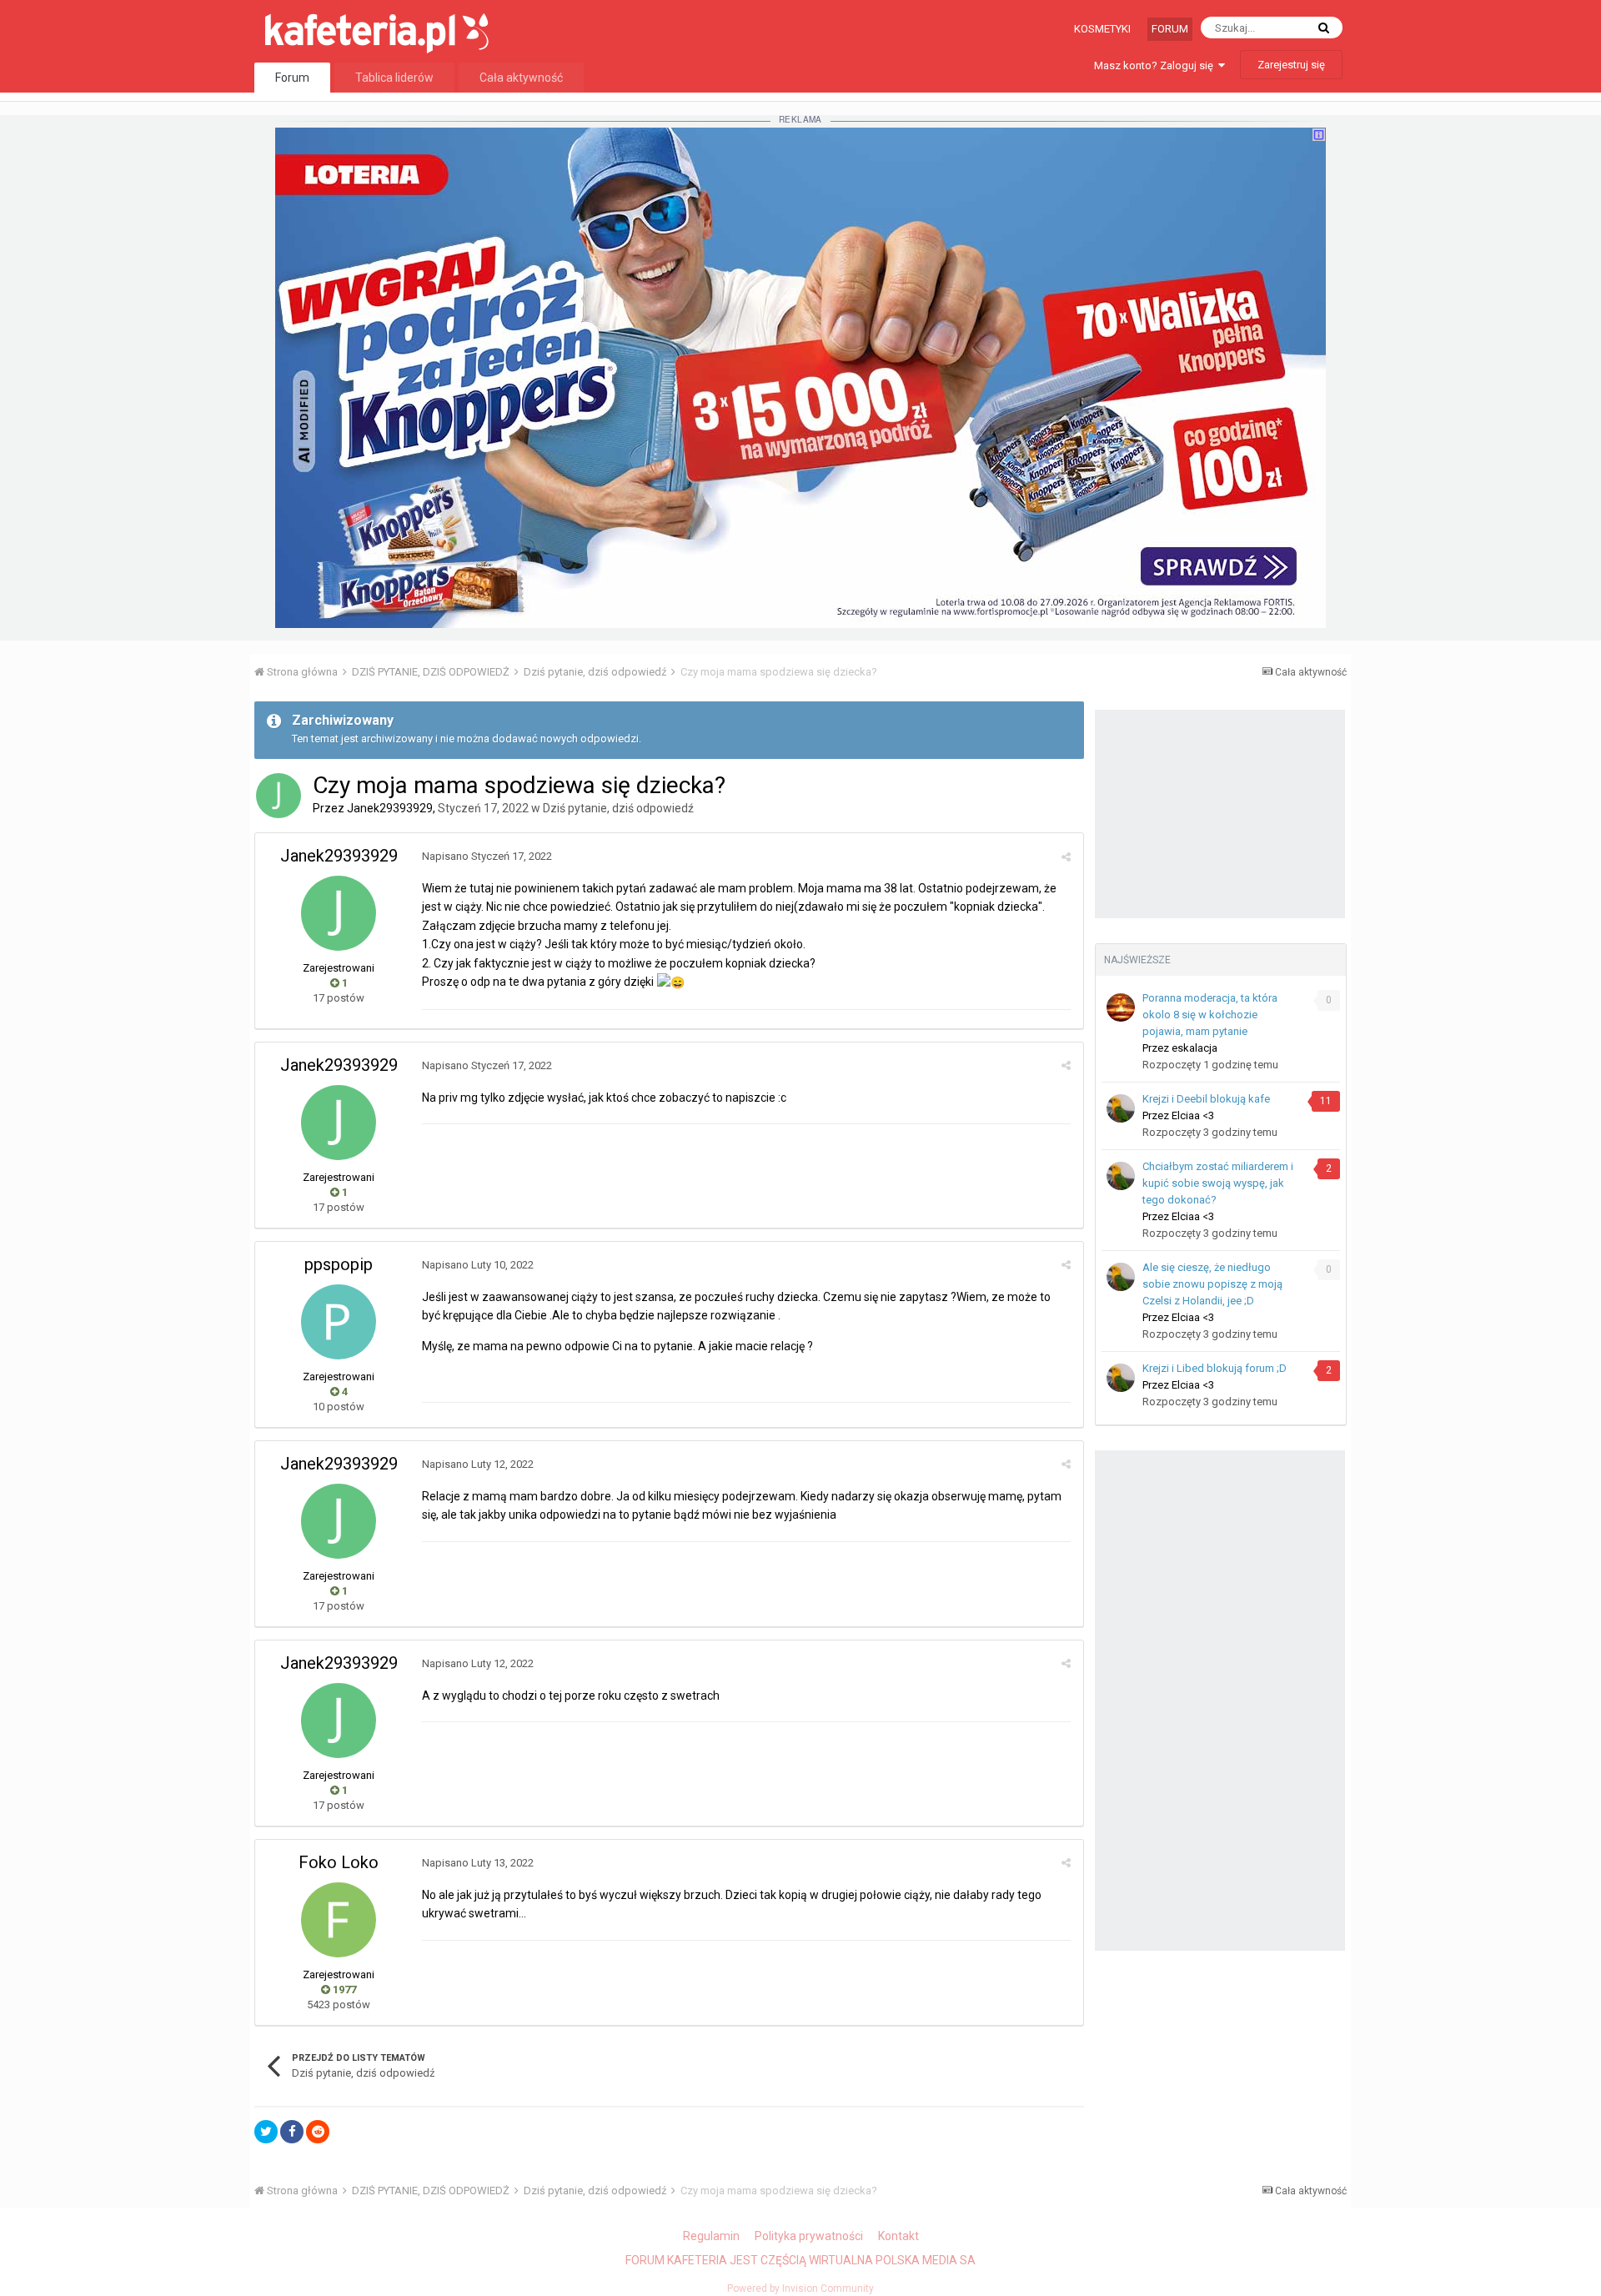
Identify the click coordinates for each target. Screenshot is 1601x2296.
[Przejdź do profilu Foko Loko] (339, 1920)
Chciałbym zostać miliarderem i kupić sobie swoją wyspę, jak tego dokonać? (1218, 1183)
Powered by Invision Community (800, 2288)
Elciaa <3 (1193, 1115)
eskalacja (1194, 1048)
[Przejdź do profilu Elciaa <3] (1121, 1108)
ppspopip (339, 1264)
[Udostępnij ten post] (1066, 857)
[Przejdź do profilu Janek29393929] (279, 796)
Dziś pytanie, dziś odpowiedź (618, 808)
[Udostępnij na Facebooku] (292, 2132)
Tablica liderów (394, 78)
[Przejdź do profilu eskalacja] (1121, 1007)
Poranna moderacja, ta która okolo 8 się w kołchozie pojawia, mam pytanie (1210, 1015)
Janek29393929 (390, 808)
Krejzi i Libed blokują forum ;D (1215, 1368)
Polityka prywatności (809, 2236)
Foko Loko (339, 1862)
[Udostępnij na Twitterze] (266, 2132)
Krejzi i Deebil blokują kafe (1206, 1099)
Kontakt (898, 2236)
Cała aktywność (521, 78)
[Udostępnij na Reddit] (318, 2132)
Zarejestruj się (1291, 65)
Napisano (487, 856)
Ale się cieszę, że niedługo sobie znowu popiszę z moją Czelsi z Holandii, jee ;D (1212, 1284)
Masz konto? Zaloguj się (1156, 65)
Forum (1170, 29)
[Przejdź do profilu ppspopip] (339, 1322)
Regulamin (711, 2236)
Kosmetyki (1102, 29)
